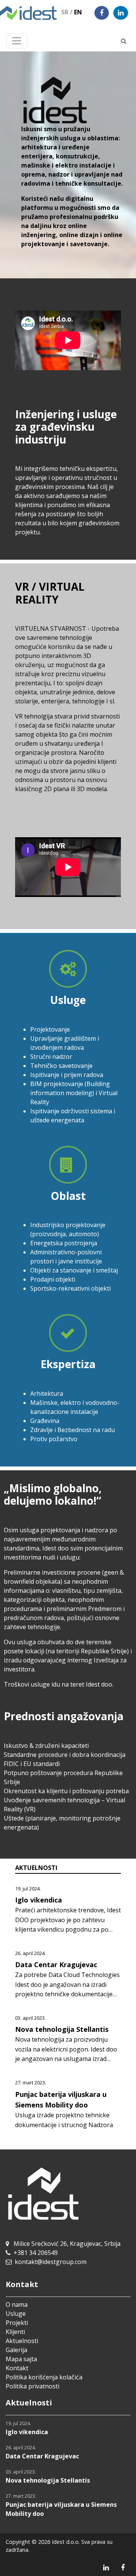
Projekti (17, 2323)
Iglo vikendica (39, 1900)
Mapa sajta (21, 2359)
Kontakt (17, 2368)
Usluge (16, 2314)
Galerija (16, 2350)
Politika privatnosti (32, 2386)
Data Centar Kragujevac (56, 1965)
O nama (17, 2304)
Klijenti (15, 2332)
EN (78, 12)
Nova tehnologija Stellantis (62, 2029)
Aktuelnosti (22, 2341)
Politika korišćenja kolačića (44, 2377)
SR (67, 12)
